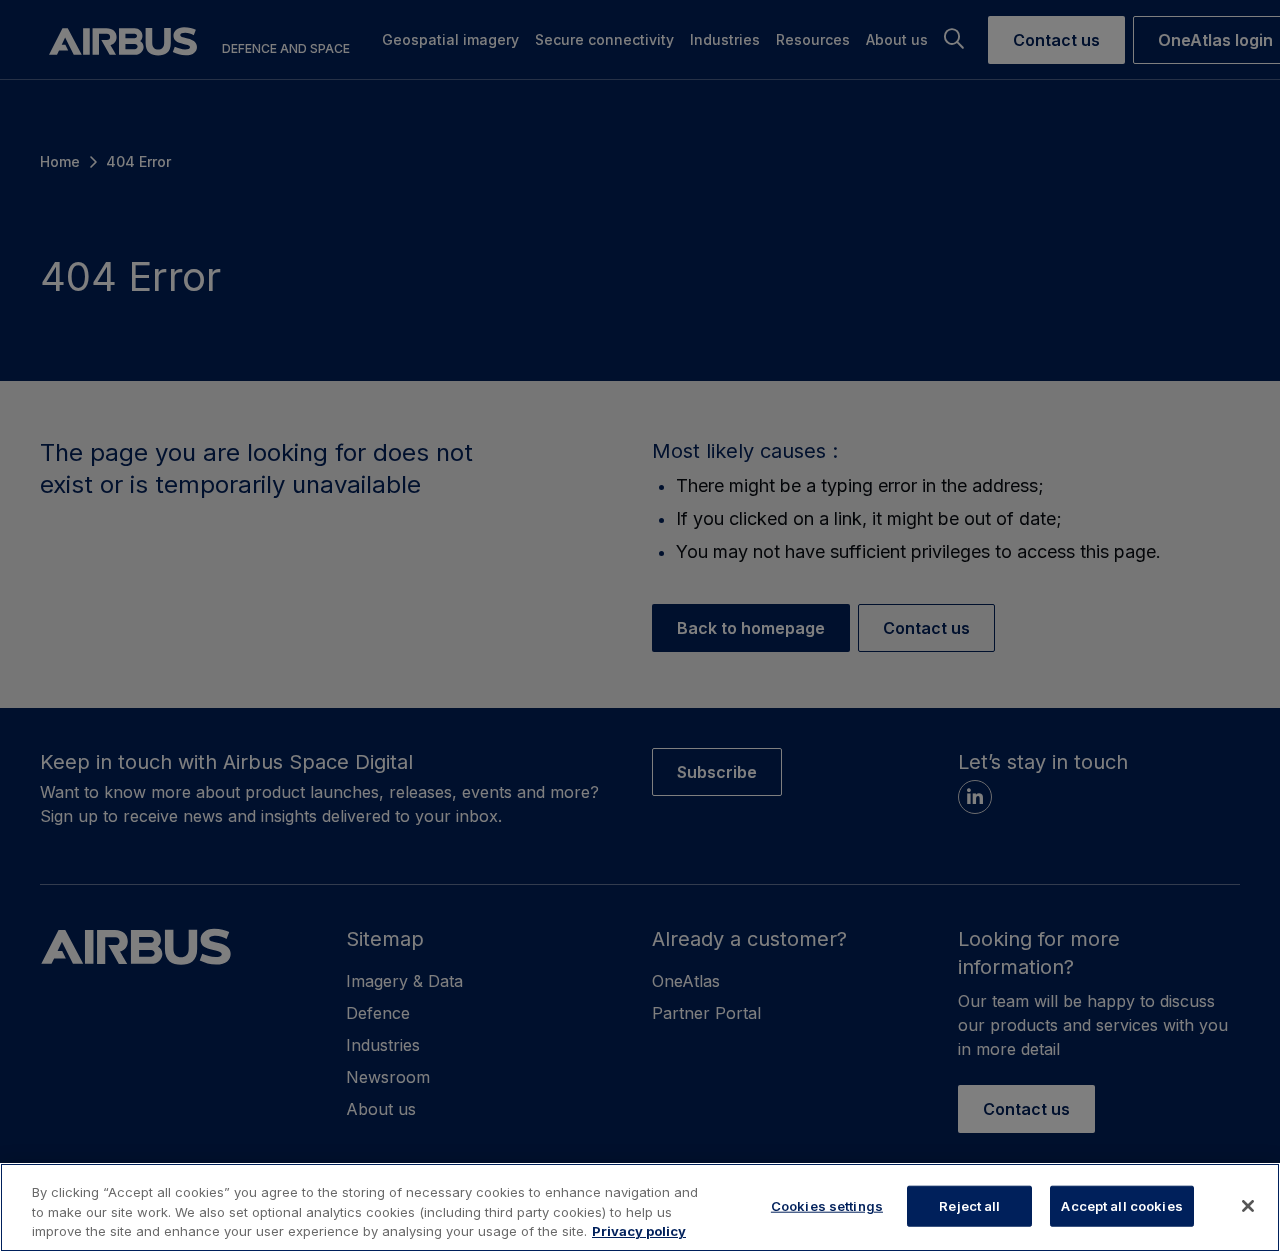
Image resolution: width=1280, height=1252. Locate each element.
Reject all (969, 1205)
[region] (640, 1207)
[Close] (1248, 1206)
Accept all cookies (1121, 1205)
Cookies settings (827, 1205)
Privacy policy (639, 1231)
